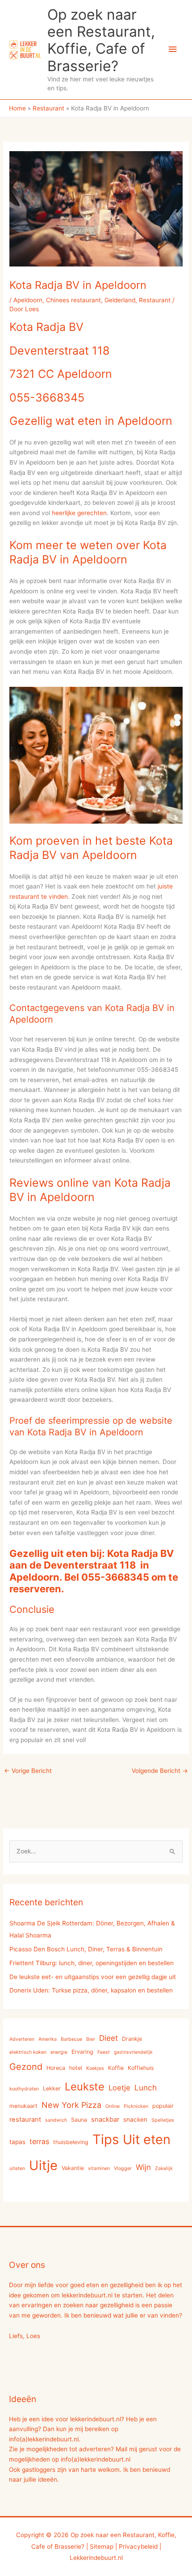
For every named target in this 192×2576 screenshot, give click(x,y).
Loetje (119, 2088)
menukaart (23, 2106)
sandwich (56, 2120)
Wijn (143, 2167)
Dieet (109, 2038)
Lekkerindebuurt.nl (96, 2558)
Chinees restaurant (73, 300)
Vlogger (123, 2168)
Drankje (132, 2039)
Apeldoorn (28, 300)
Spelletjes (163, 2120)
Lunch (146, 2087)
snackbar (105, 2119)
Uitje (43, 2165)
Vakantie (73, 2168)
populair (163, 2106)
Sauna (79, 2120)
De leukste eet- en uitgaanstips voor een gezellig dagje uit (93, 1977)
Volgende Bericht (160, 1771)
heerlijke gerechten (79, 513)
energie (59, 2052)
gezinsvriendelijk (133, 2052)
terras (39, 2141)
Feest (104, 2052)
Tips (106, 2139)
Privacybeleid (138, 2546)
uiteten (17, 2168)
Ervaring (82, 2052)
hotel (76, 2068)
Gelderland (120, 300)
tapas (17, 2142)
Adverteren (22, 2039)
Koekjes (95, 2068)
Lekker (52, 2088)
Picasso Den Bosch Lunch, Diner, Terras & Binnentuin (86, 1949)
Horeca (56, 2068)
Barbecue (71, 2039)
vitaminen (99, 2168)
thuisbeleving (71, 2142)
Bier (91, 2039)
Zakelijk (164, 2168)
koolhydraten (24, 2089)
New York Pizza (71, 2105)
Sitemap (102, 2546)
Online (113, 2106)
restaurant (25, 2119)
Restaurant (155, 300)
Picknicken (136, 2106)
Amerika (48, 2039)
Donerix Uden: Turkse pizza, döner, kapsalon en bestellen (91, 1990)
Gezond (26, 2067)
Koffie (116, 2068)
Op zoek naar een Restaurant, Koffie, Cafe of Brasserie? (101, 40)
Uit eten (147, 2139)
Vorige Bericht (28, 1771)
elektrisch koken (28, 2052)
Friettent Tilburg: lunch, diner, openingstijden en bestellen (92, 1963)
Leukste (85, 2087)
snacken (135, 2119)
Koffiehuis (141, 2068)
